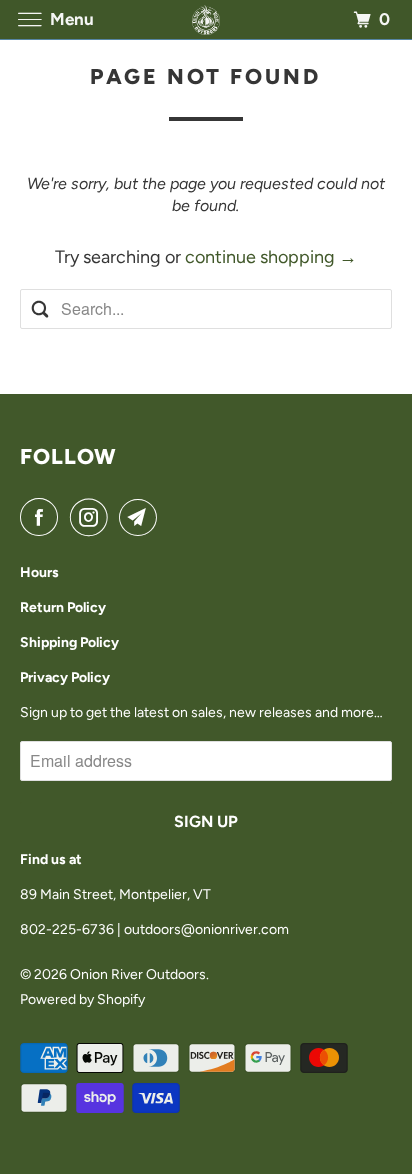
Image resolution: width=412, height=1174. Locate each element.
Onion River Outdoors (138, 974)
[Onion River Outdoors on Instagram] (93, 517)
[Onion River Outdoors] (206, 19)
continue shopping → (271, 257)
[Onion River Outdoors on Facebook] (43, 517)
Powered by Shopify (82, 999)
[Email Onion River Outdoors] (142, 517)
